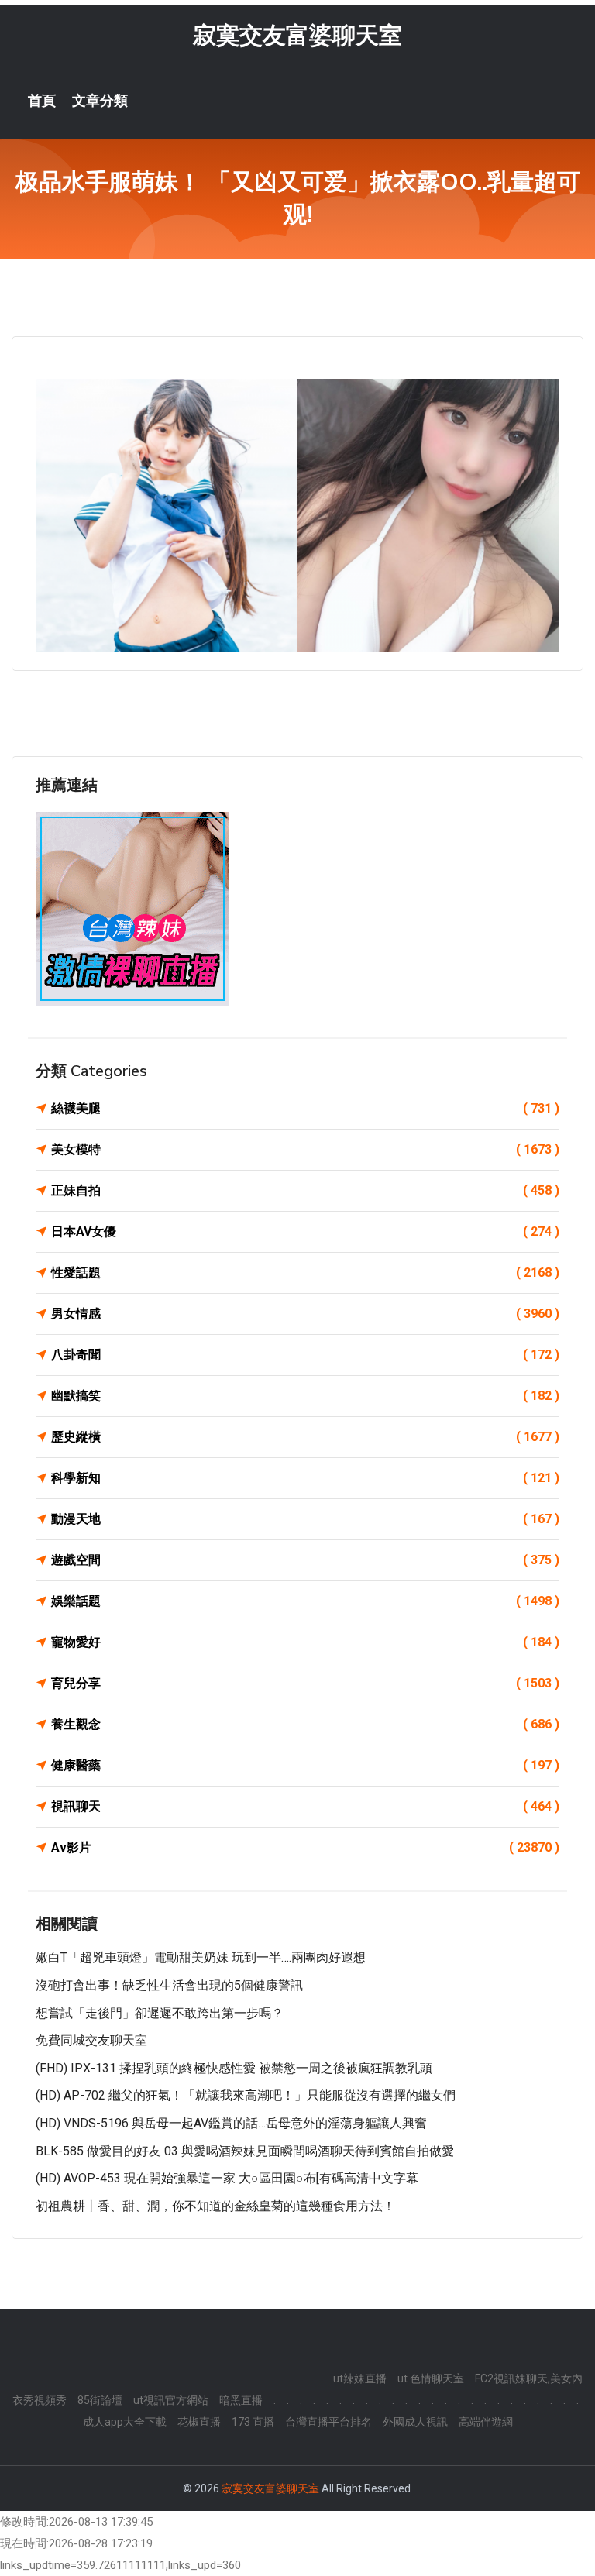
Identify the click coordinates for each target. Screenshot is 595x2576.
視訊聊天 (305, 1806)
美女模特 (305, 1149)
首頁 (42, 101)
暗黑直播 (241, 2400)
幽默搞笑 (305, 1396)
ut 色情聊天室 (431, 2378)
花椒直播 (199, 2422)
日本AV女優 (305, 1231)
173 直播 (253, 2422)
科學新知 (305, 1478)
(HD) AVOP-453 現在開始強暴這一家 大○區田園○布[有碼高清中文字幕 (227, 2178)
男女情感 (305, 1314)
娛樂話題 (305, 1601)
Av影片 (305, 1847)
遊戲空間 (305, 1560)
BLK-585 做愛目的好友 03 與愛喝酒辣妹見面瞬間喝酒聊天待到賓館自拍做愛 (245, 2151)
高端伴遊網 (486, 2422)
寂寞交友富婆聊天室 (297, 35)
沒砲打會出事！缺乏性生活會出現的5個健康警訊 (169, 1985)
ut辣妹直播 (360, 2378)
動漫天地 (305, 1519)
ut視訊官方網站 (171, 2400)
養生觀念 (305, 1724)
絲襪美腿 (305, 1108)
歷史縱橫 (305, 1437)
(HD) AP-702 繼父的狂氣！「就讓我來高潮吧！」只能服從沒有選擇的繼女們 (246, 2095)
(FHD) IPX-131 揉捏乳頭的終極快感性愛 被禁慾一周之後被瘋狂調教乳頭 (234, 2068)
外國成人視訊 (415, 2422)
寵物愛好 (305, 1642)
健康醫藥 (305, 1765)
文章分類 (100, 101)
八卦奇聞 (305, 1355)
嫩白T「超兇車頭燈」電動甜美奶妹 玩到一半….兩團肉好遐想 (201, 1957)
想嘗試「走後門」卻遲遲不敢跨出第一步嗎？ (160, 2013)
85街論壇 (100, 2400)
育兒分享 (305, 1683)
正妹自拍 (305, 1190)
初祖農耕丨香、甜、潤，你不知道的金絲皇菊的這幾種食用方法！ (215, 2206)
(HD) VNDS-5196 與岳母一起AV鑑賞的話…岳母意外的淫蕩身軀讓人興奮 (231, 2123)
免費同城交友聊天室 (91, 2040)
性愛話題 (305, 1273)
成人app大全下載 (125, 2422)
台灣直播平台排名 (328, 2422)
